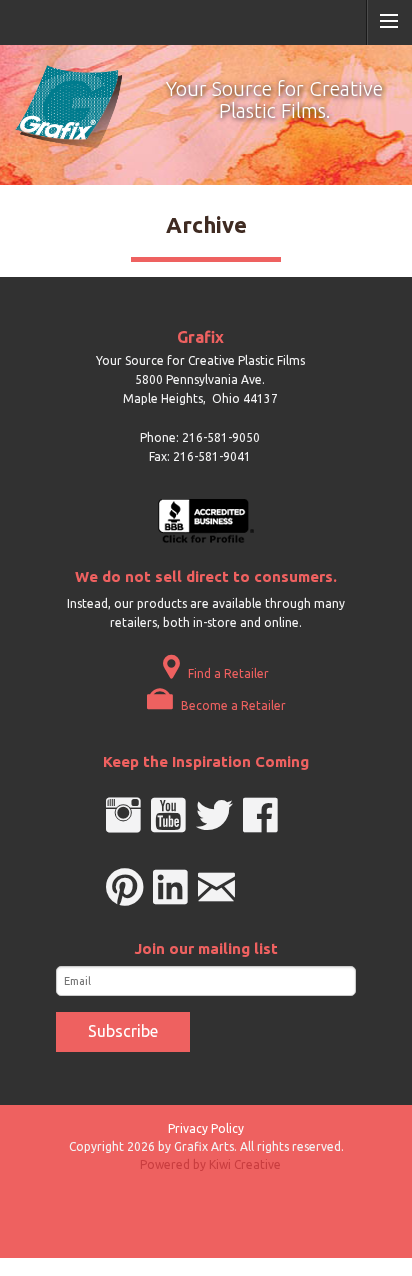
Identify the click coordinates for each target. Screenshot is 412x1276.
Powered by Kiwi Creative (210, 1164)
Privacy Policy (206, 1128)
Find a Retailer (227, 673)
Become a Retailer (232, 705)
